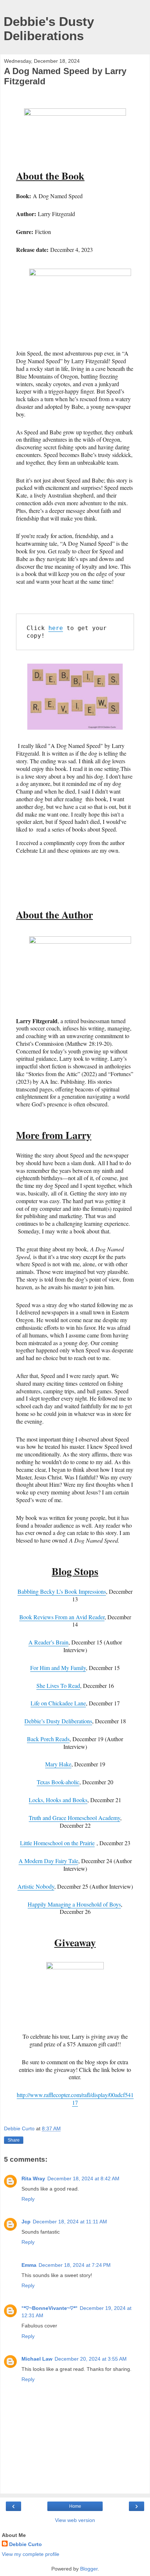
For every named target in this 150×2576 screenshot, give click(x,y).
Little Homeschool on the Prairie (57, 1843)
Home (75, 2506)
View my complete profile (31, 2554)
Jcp (26, 2222)
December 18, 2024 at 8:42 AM (83, 2178)
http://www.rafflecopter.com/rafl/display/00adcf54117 (75, 2099)
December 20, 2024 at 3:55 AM (91, 2359)
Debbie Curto (25, 2544)
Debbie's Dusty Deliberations (49, 29)
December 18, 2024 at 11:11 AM (70, 2222)
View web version (75, 2520)
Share (14, 2140)
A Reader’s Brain (48, 1642)
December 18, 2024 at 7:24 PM (75, 2265)
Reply (28, 2199)
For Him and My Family (58, 1668)
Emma (29, 2265)
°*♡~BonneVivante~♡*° (50, 2308)
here (56, 628)
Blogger (89, 2569)
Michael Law (37, 2359)
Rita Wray (33, 2178)
